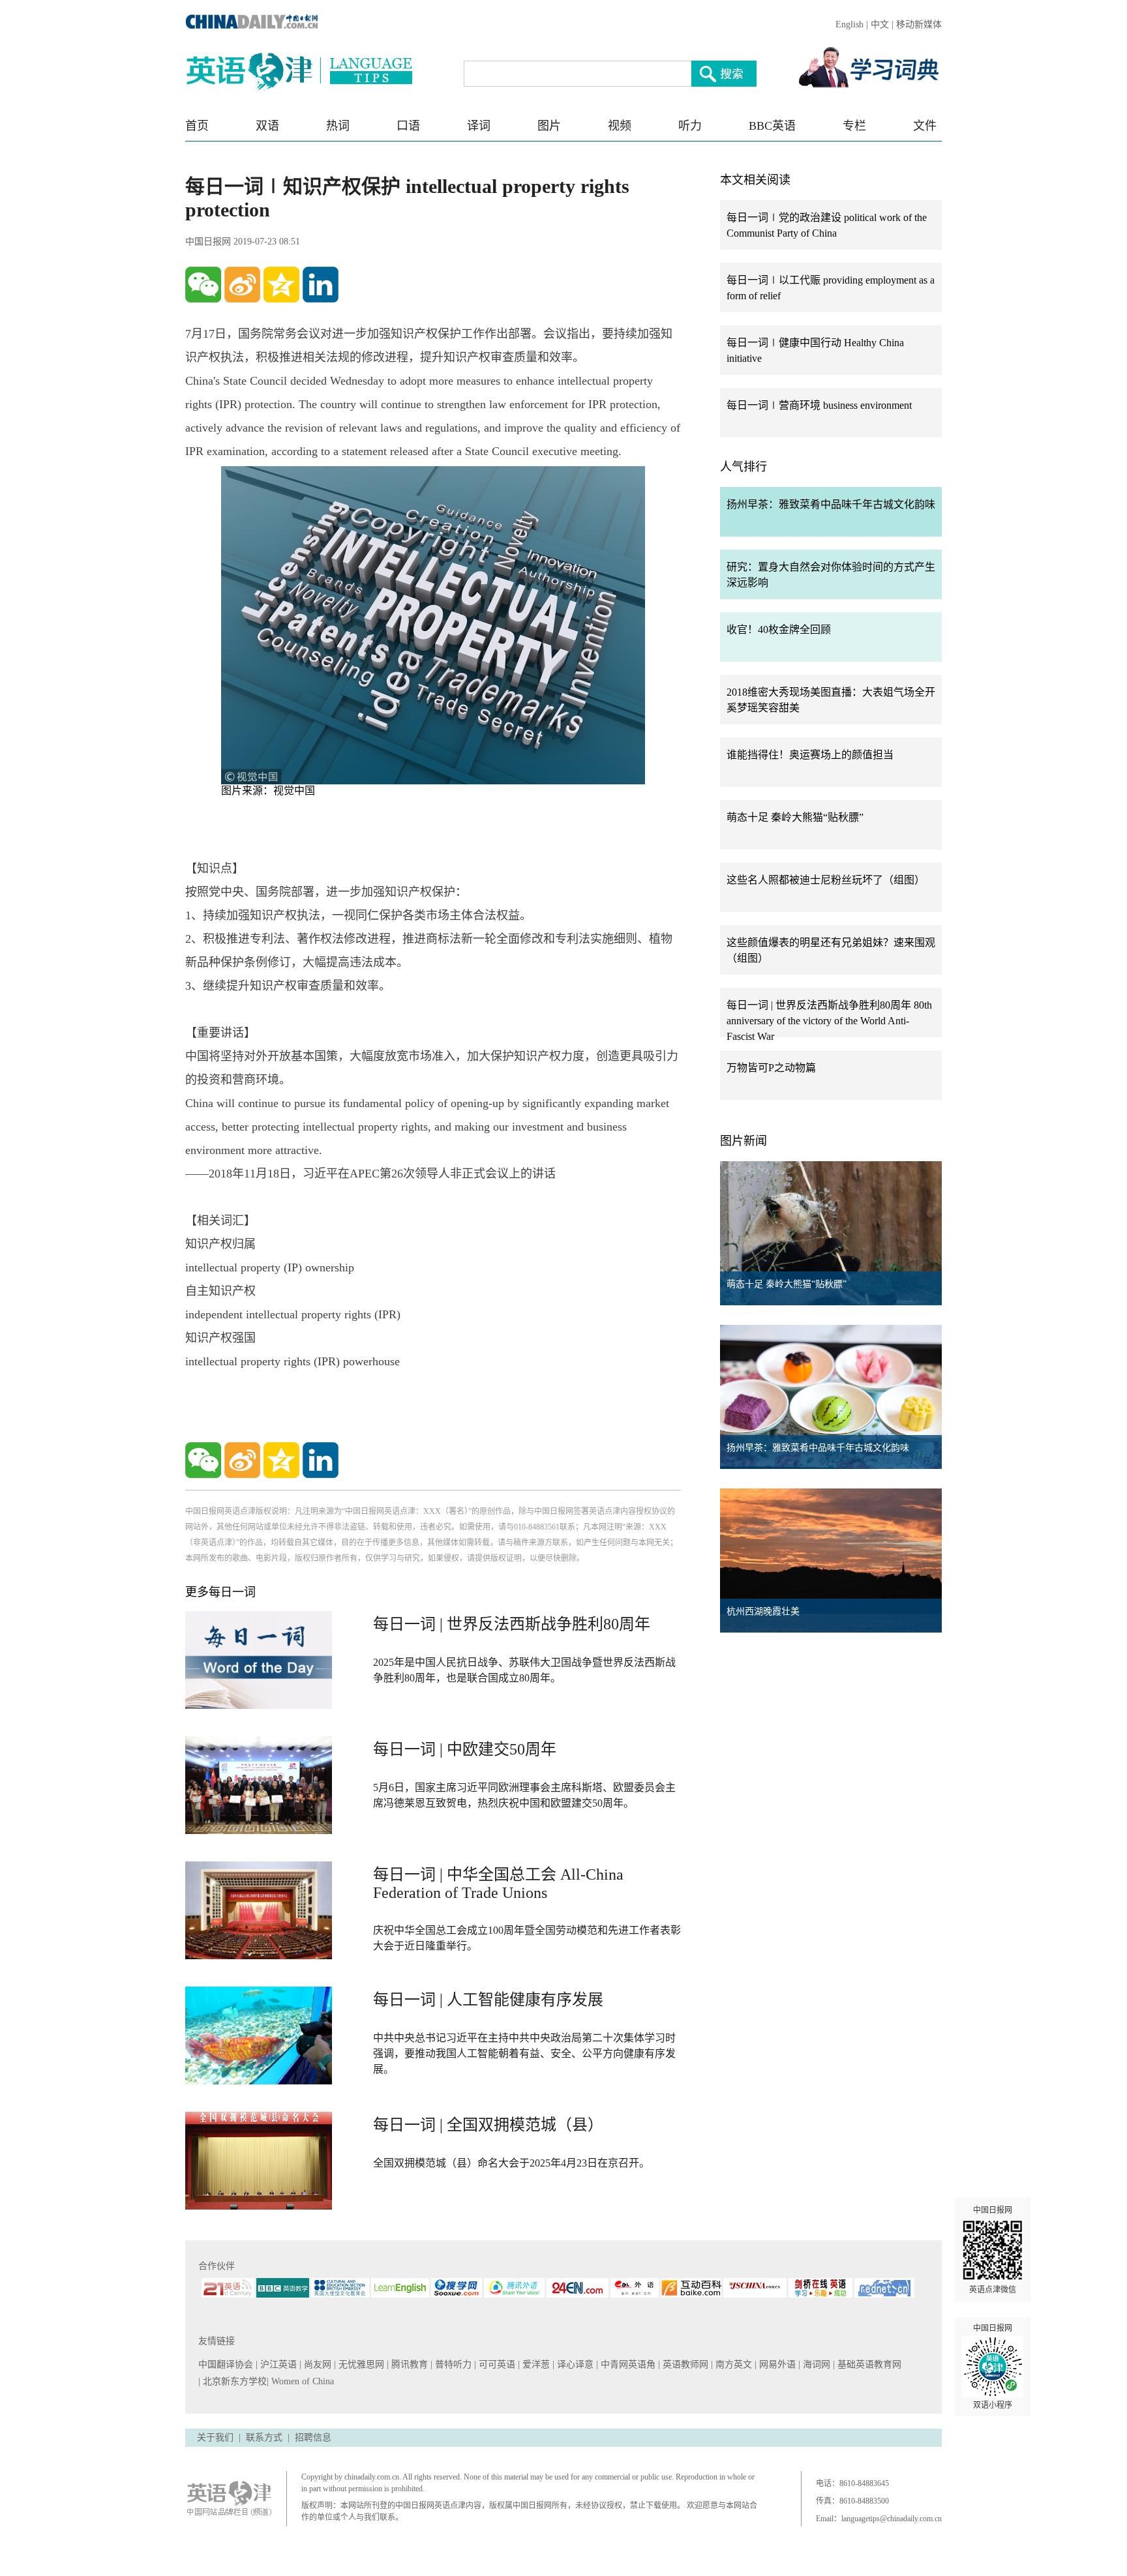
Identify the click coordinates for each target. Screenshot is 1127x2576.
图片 (549, 126)
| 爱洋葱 (535, 2364)
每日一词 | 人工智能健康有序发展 (488, 2000)
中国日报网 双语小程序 (993, 2367)
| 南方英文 (733, 2364)
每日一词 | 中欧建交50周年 (465, 1749)
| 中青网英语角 (627, 2364)
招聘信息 (313, 2437)
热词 (338, 126)
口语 (408, 126)
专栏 (854, 126)
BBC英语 (772, 126)
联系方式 (264, 2437)
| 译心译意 (574, 2364)
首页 (197, 126)
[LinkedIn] (321, 285)
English (849, 24)
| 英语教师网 (684, 2364)
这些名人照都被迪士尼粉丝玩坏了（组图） (826, 880)
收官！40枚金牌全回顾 (779, 629)
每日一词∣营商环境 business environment (819, 405)
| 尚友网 (317, 2364)
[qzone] (281, 285)
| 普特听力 (452, 2364)
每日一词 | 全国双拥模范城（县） (488, 2125)
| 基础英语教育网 (868, 2364)
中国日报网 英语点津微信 (993, 2250)
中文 (880, 24)
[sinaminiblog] (242, 285)
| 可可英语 (496, 2364)
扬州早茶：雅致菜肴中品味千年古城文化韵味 (831, 504)
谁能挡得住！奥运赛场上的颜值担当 (810, 755)
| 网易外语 (776, 2364)
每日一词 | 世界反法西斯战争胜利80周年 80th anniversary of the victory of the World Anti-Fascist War (829, 1021)
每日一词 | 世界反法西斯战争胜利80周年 (512, 1624)
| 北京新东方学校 (233, 2381)
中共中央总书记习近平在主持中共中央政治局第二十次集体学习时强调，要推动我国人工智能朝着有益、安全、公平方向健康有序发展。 (524, 2053)
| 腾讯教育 (409, 2364)
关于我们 (215, 2437)
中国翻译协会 (227, 2364)
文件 (925, 126)
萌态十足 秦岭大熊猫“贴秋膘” (795, 817)
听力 (690, 126)
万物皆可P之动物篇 (771, 1068)
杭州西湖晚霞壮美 (763, 1611)
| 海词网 (816, 2364)
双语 (267, 126)
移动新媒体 (919, 24)
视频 (620, 126)
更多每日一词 (220, 1592)
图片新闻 (744, 1141)
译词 (479, 126)
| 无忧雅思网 (360, 2364)
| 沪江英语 (278, 2364)
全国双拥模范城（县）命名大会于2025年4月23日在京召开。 (511, 2163)
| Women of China (300, 2381)
